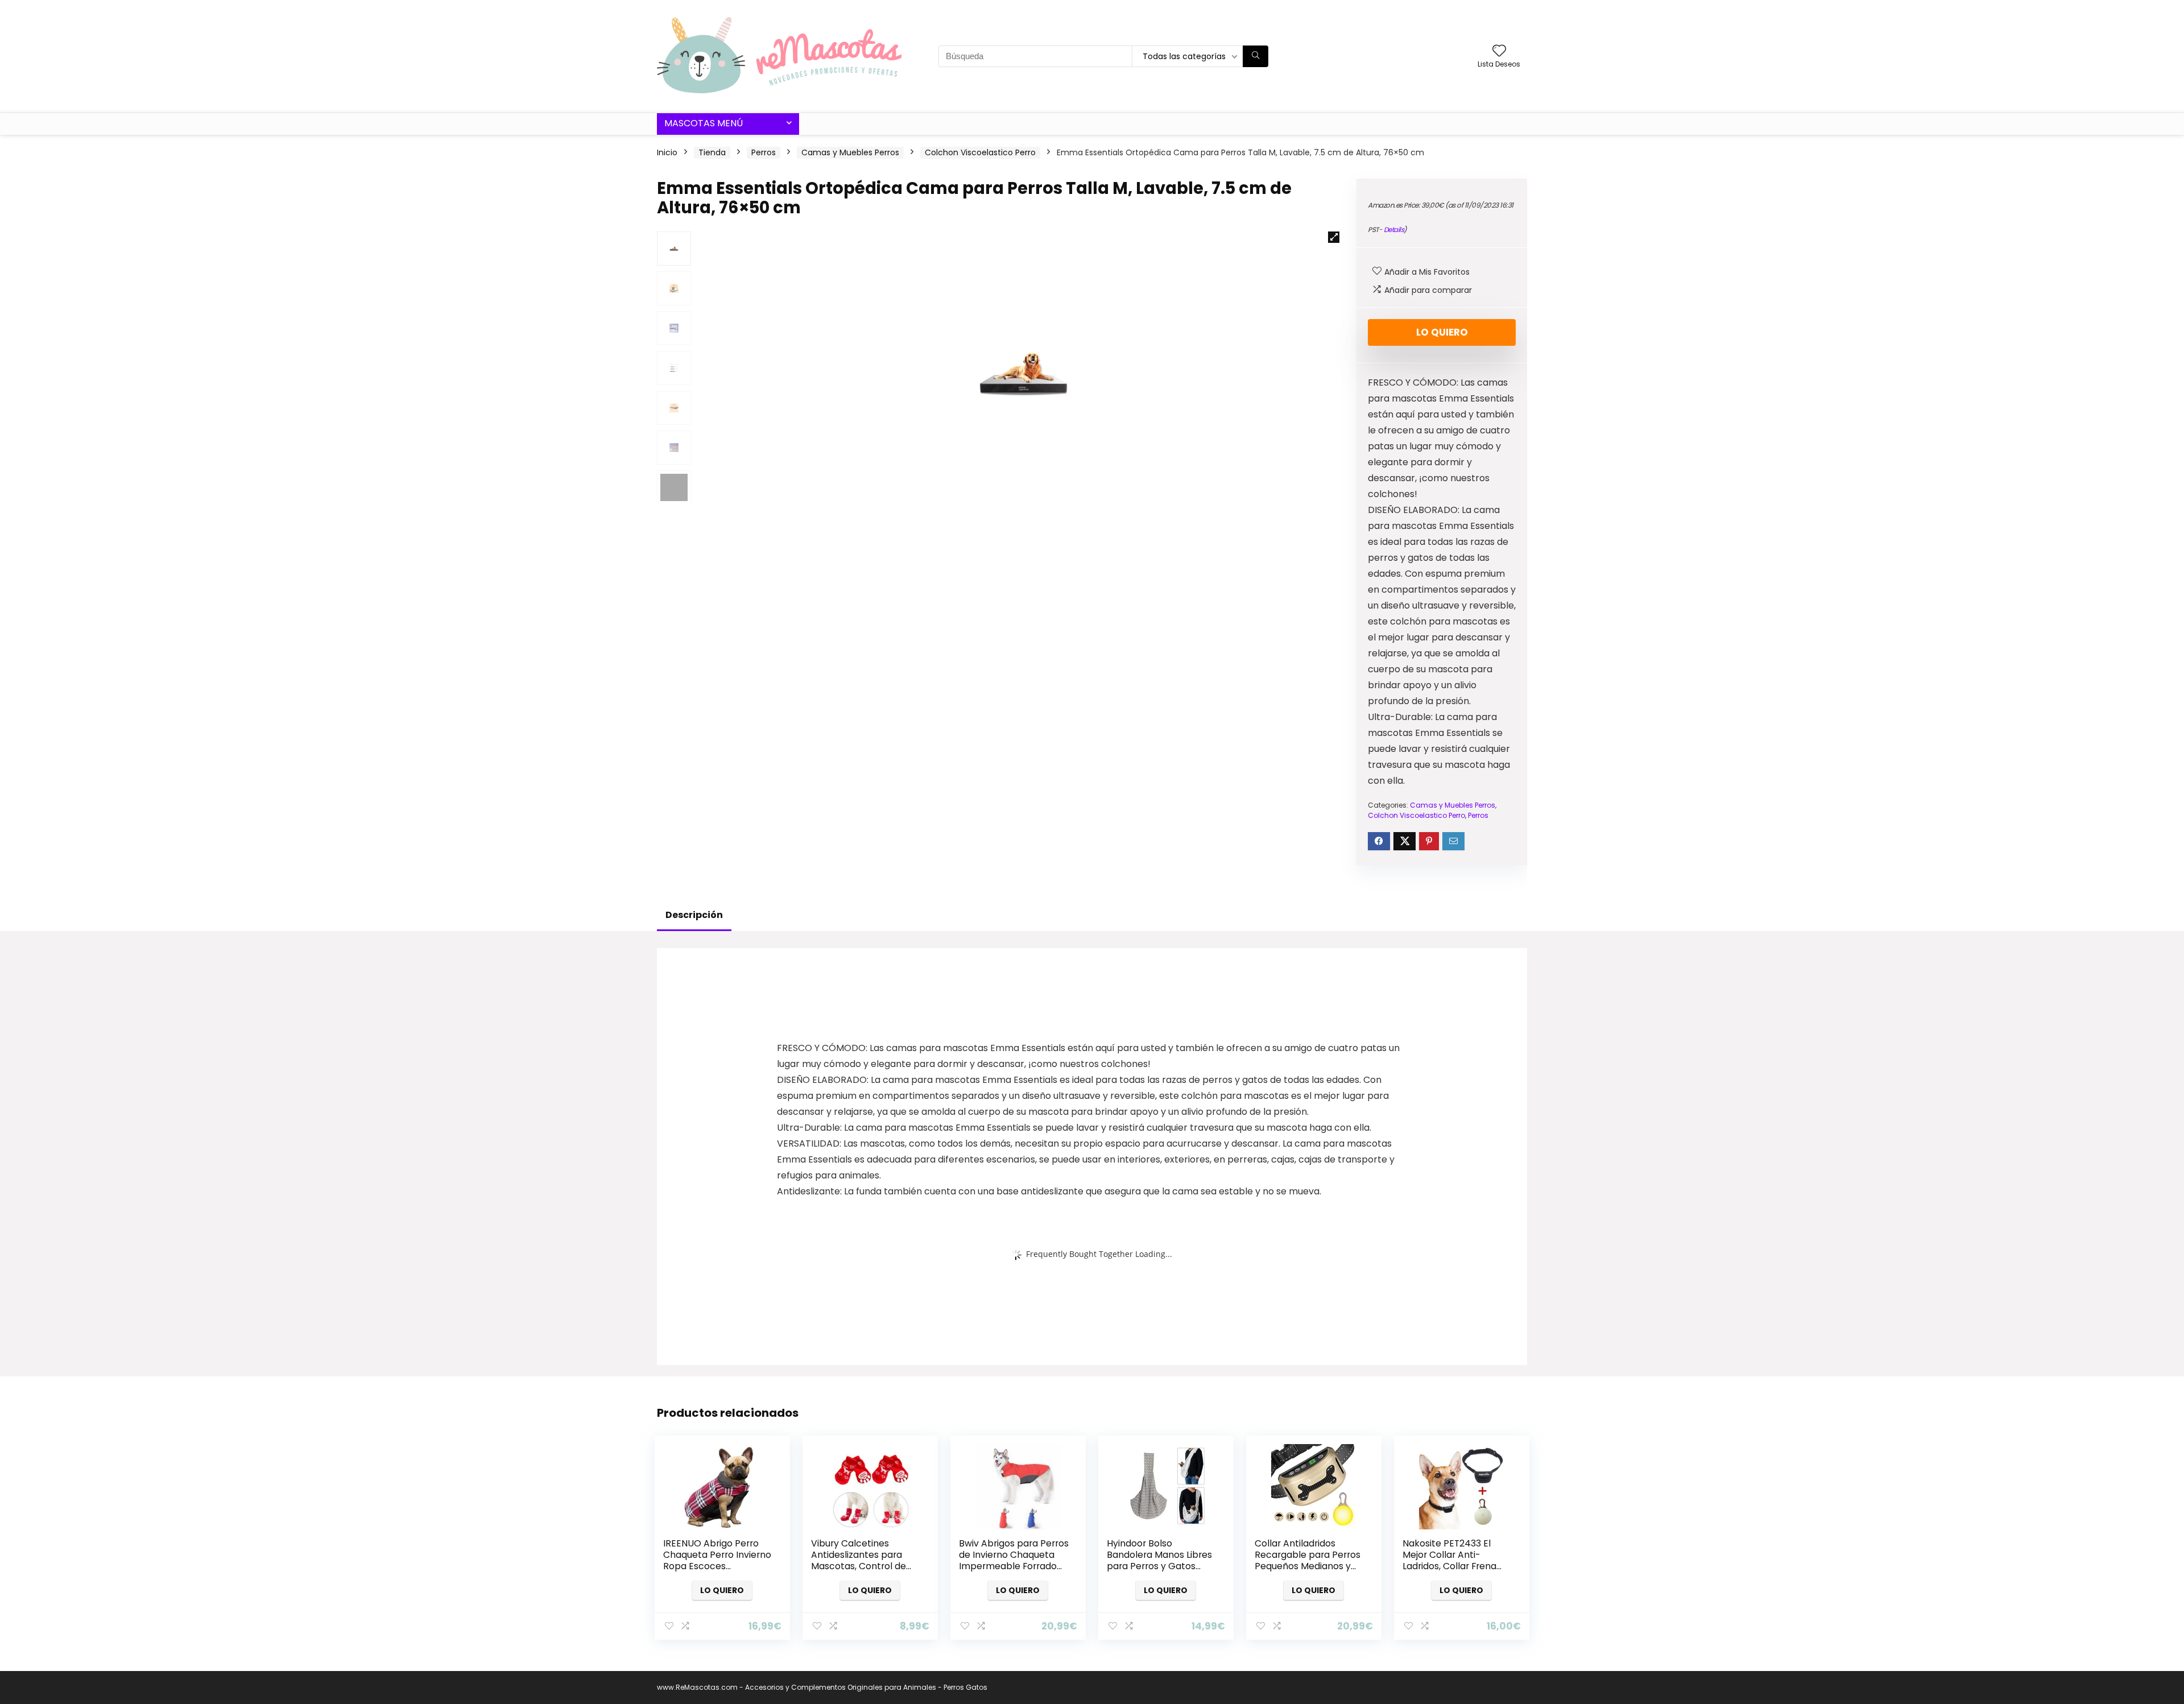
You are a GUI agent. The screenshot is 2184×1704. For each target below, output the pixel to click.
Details (1394, 229)
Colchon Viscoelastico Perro (980, 152)
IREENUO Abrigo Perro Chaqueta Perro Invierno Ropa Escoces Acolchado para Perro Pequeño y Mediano (717, 1566)
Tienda (712, 152)
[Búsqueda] (1256, 56)
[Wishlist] (1499, 51)
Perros (764, 152)
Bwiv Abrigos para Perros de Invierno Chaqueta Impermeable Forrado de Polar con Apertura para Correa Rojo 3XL (1014, 1566)
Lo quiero (1442, 332)
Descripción (694, 915)
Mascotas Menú (704, 123)
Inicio (667, 152)
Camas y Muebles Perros (850, 152)
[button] (1334, 237)
